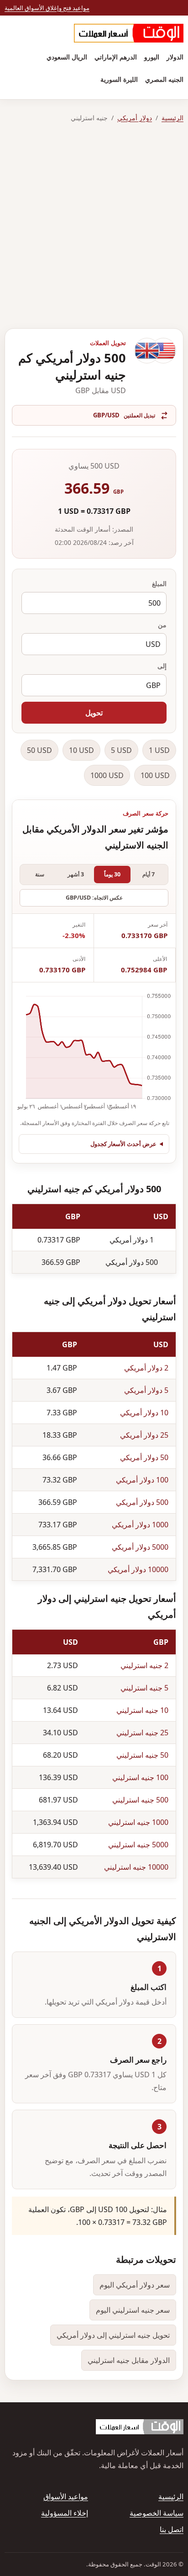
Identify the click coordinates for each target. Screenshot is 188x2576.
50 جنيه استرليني (142, 1755)
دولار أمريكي (135, 118)
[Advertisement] (94, 226)
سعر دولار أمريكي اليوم (135, 2285)
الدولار (175, 57)
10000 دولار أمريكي (138, 1569)
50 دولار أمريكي (144, 1457)
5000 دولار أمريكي (140, 1547)
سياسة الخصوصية (157, 2513)
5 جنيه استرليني (144, 1688)
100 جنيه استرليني (140, 1777)
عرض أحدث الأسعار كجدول (123, 1144)
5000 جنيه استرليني (138, 1845)
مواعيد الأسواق (66, 2496)
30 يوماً (112, 874)
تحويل (94, 713)
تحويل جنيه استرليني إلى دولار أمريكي (113, 2335)
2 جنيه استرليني (144, 1665)
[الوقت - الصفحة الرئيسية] (129, 33)
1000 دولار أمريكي (140, 1525)
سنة (40, 874)
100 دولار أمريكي (142, 1480)
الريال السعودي (67, 57)
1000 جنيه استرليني (138, 1822)
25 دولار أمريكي (144, 1435)
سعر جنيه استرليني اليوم (133, 2310)
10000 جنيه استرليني (136, 1867)
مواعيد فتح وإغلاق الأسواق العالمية (47, 8)
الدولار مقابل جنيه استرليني (129, 2360)
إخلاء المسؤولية (65, 2513)
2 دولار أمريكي (146, 1368)
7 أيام (149, 874)
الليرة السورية (119, 79)
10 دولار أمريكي (144, 1413)
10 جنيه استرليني (142, 1710)
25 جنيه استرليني (142, 1733)
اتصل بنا (172, 2529)
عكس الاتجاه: (94, 898)
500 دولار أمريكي (142, 1502)
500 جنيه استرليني (140, 1800)
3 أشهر (76, 874)
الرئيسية (172, 118)
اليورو (152, 57)
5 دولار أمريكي (146, 1390)
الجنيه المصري (164, 79)
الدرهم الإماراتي (116, 57)
